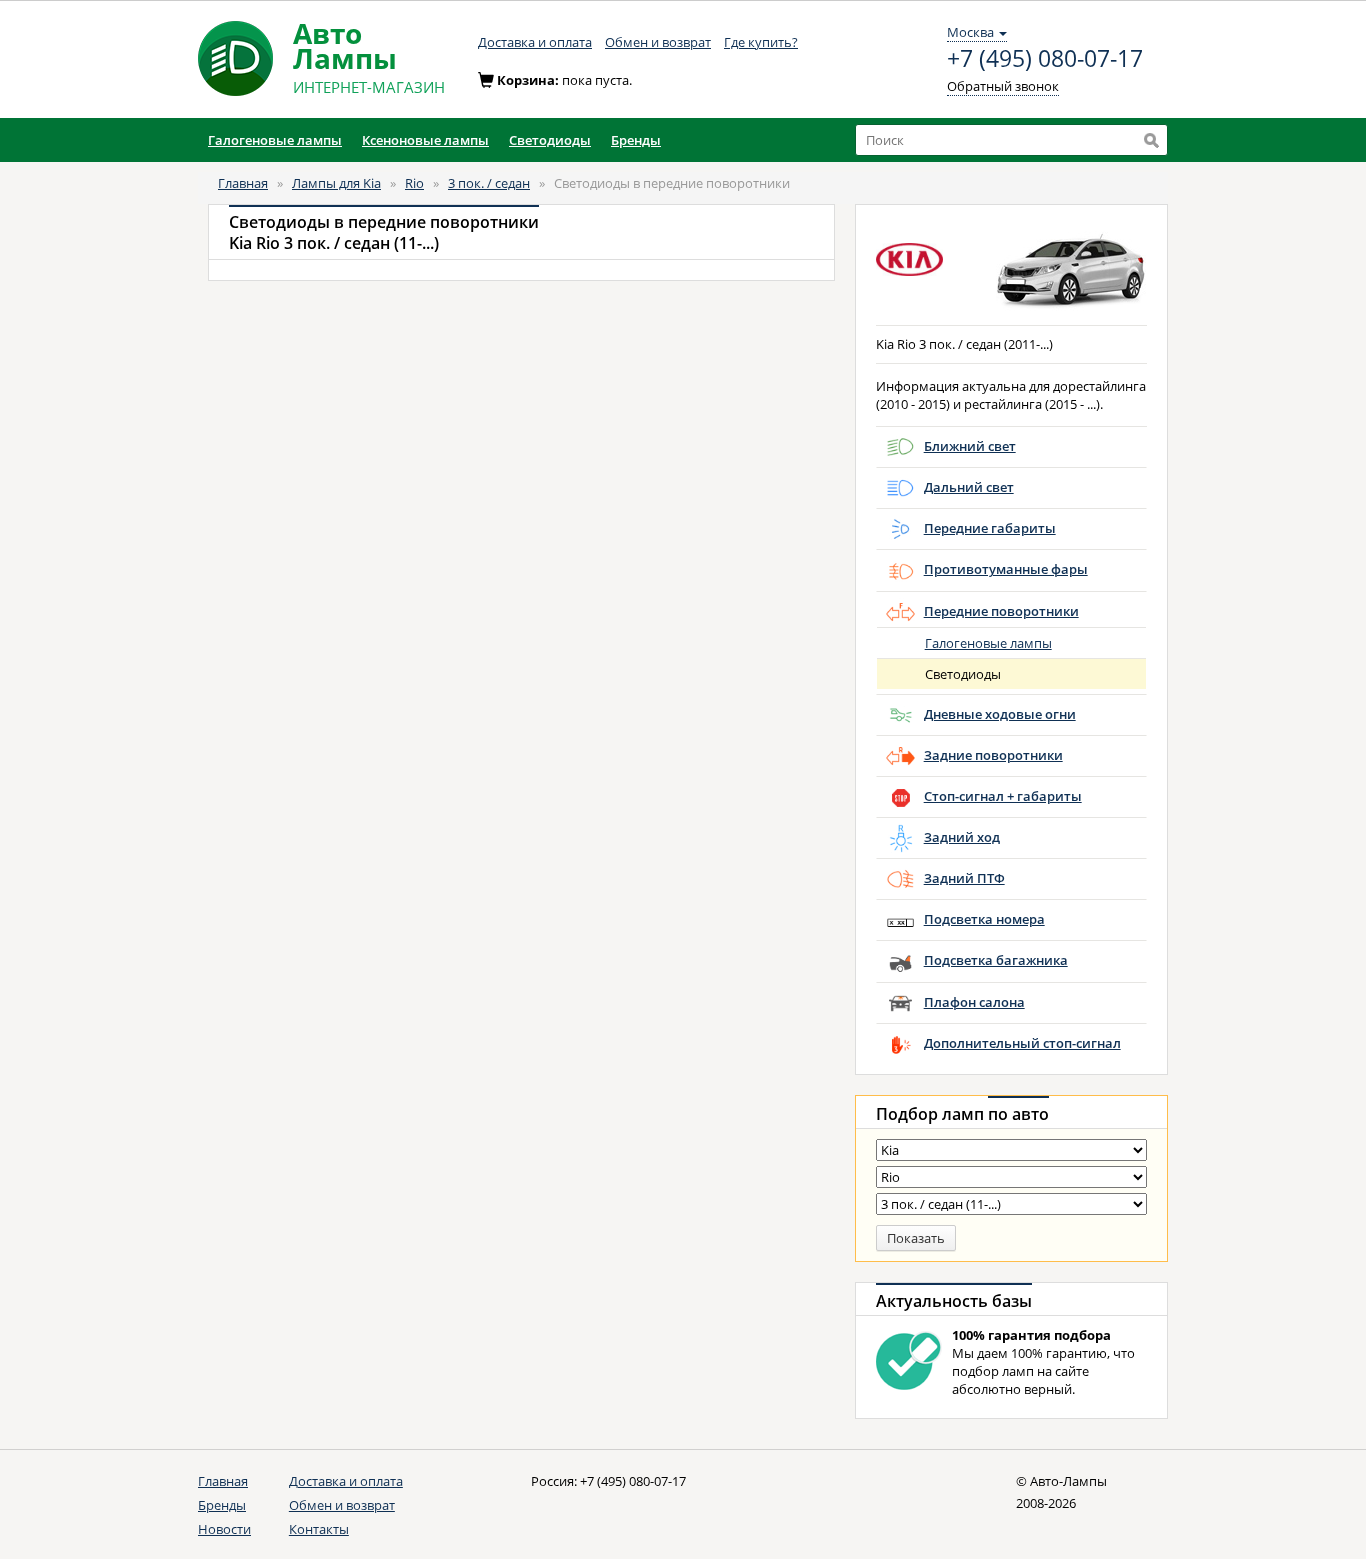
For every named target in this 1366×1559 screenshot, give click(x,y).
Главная (243, 183)
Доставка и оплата (535, 42)
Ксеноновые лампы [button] (425, 140)
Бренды (222, 1505)
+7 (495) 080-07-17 (1045, 59)
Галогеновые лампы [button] (275, 140)
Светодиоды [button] (550, 140)
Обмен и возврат (658, 42)
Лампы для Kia (336, 183)
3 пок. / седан (489, 183)
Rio (414, 183)
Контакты (319, 1529)
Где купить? (761, 42)
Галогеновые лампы (988, 643)
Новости (224, 1529)
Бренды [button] (636, 140)
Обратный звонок (1003, 86)
